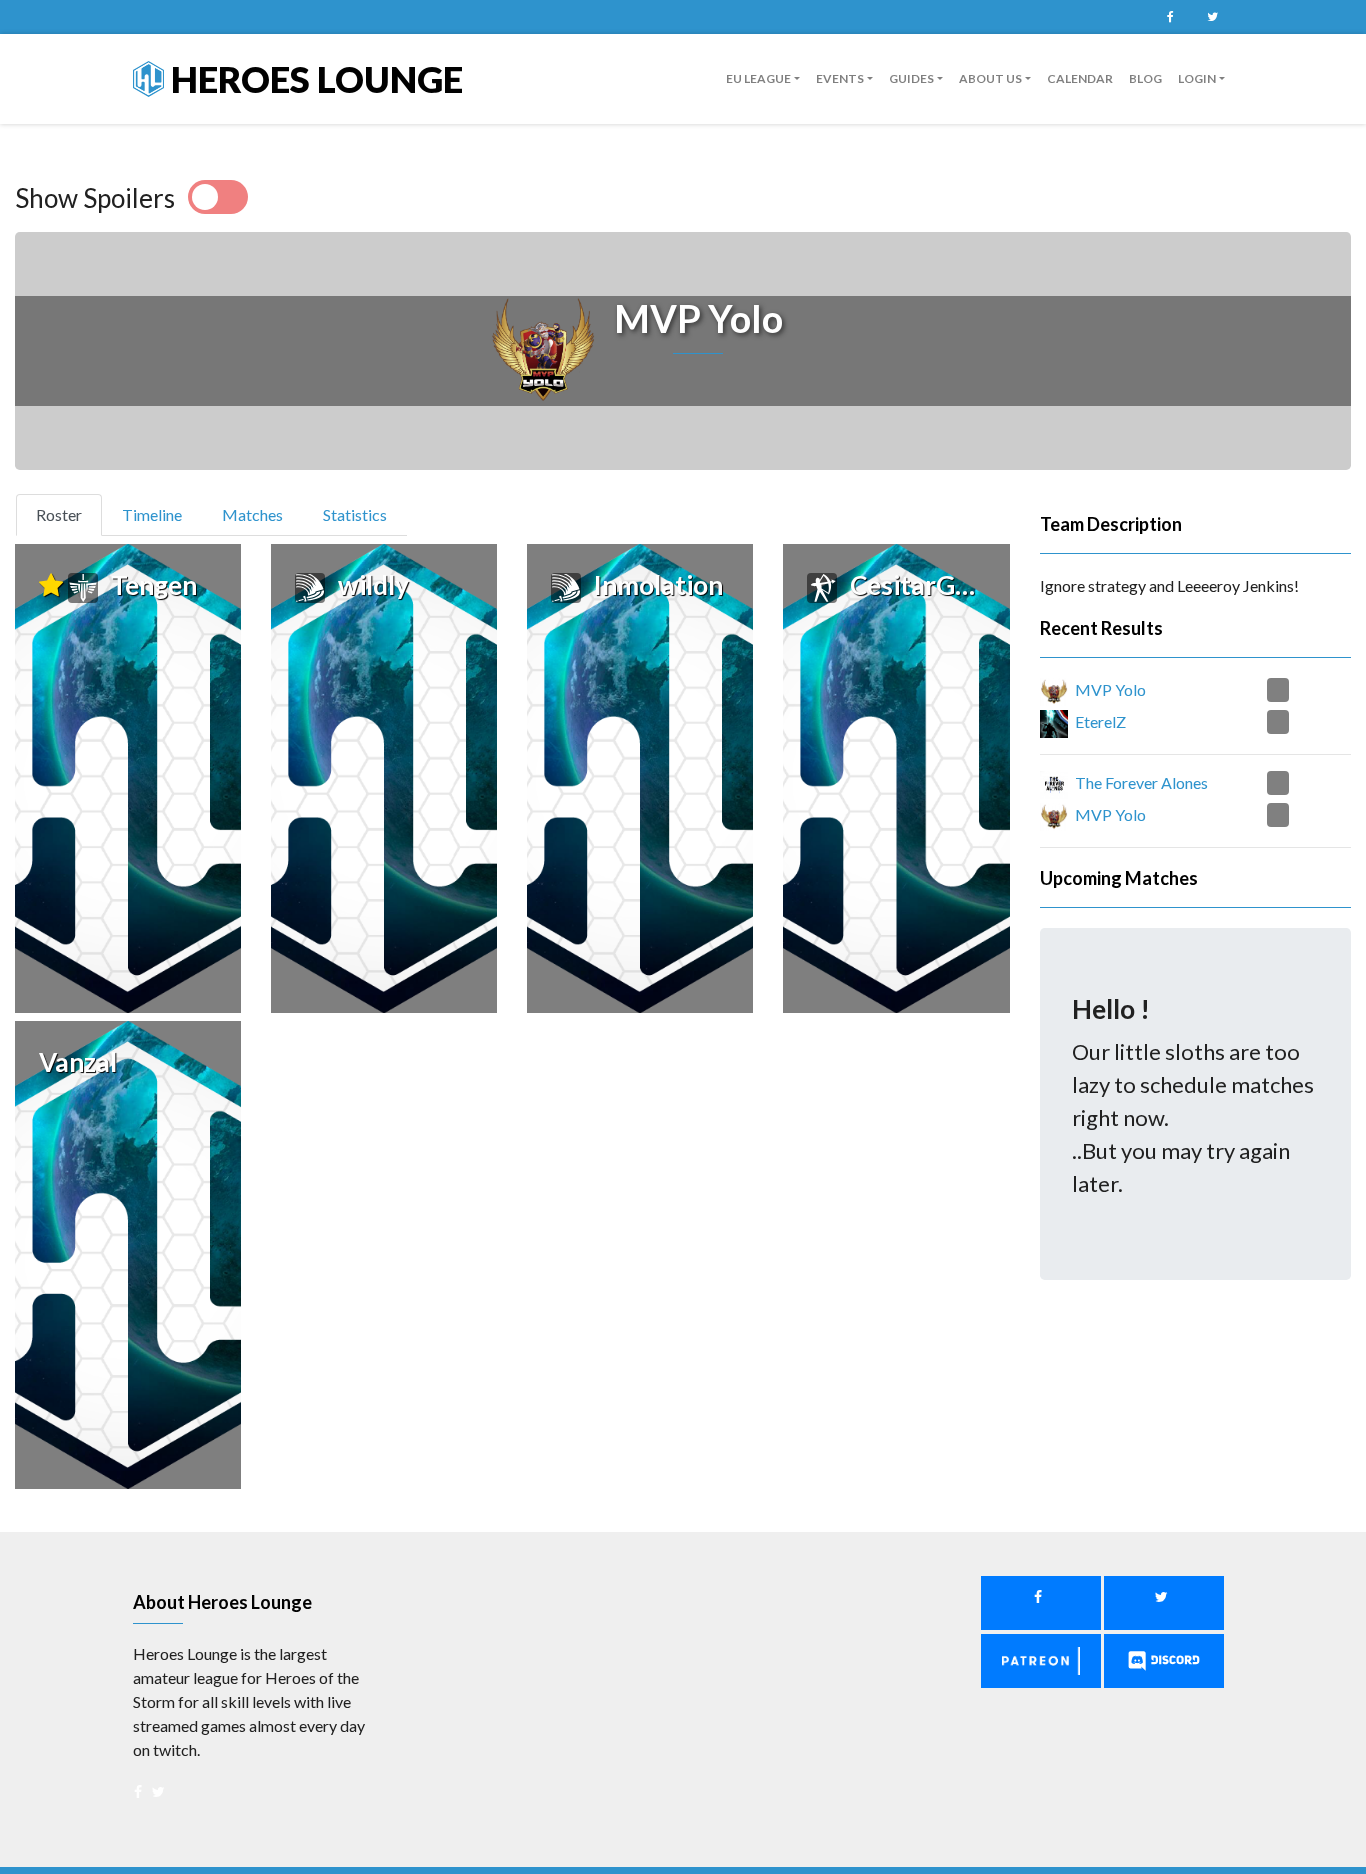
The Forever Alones (1141, 782)
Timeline (152, 514)
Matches (252, 514)
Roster (67, 514)
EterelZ (1100, 721)
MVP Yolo (1110, 689)
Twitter (1212, 17)
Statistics (355, 514)
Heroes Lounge (313, 79)
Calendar (1080, 78)
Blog (1145, 78)
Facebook (1170, 17)
